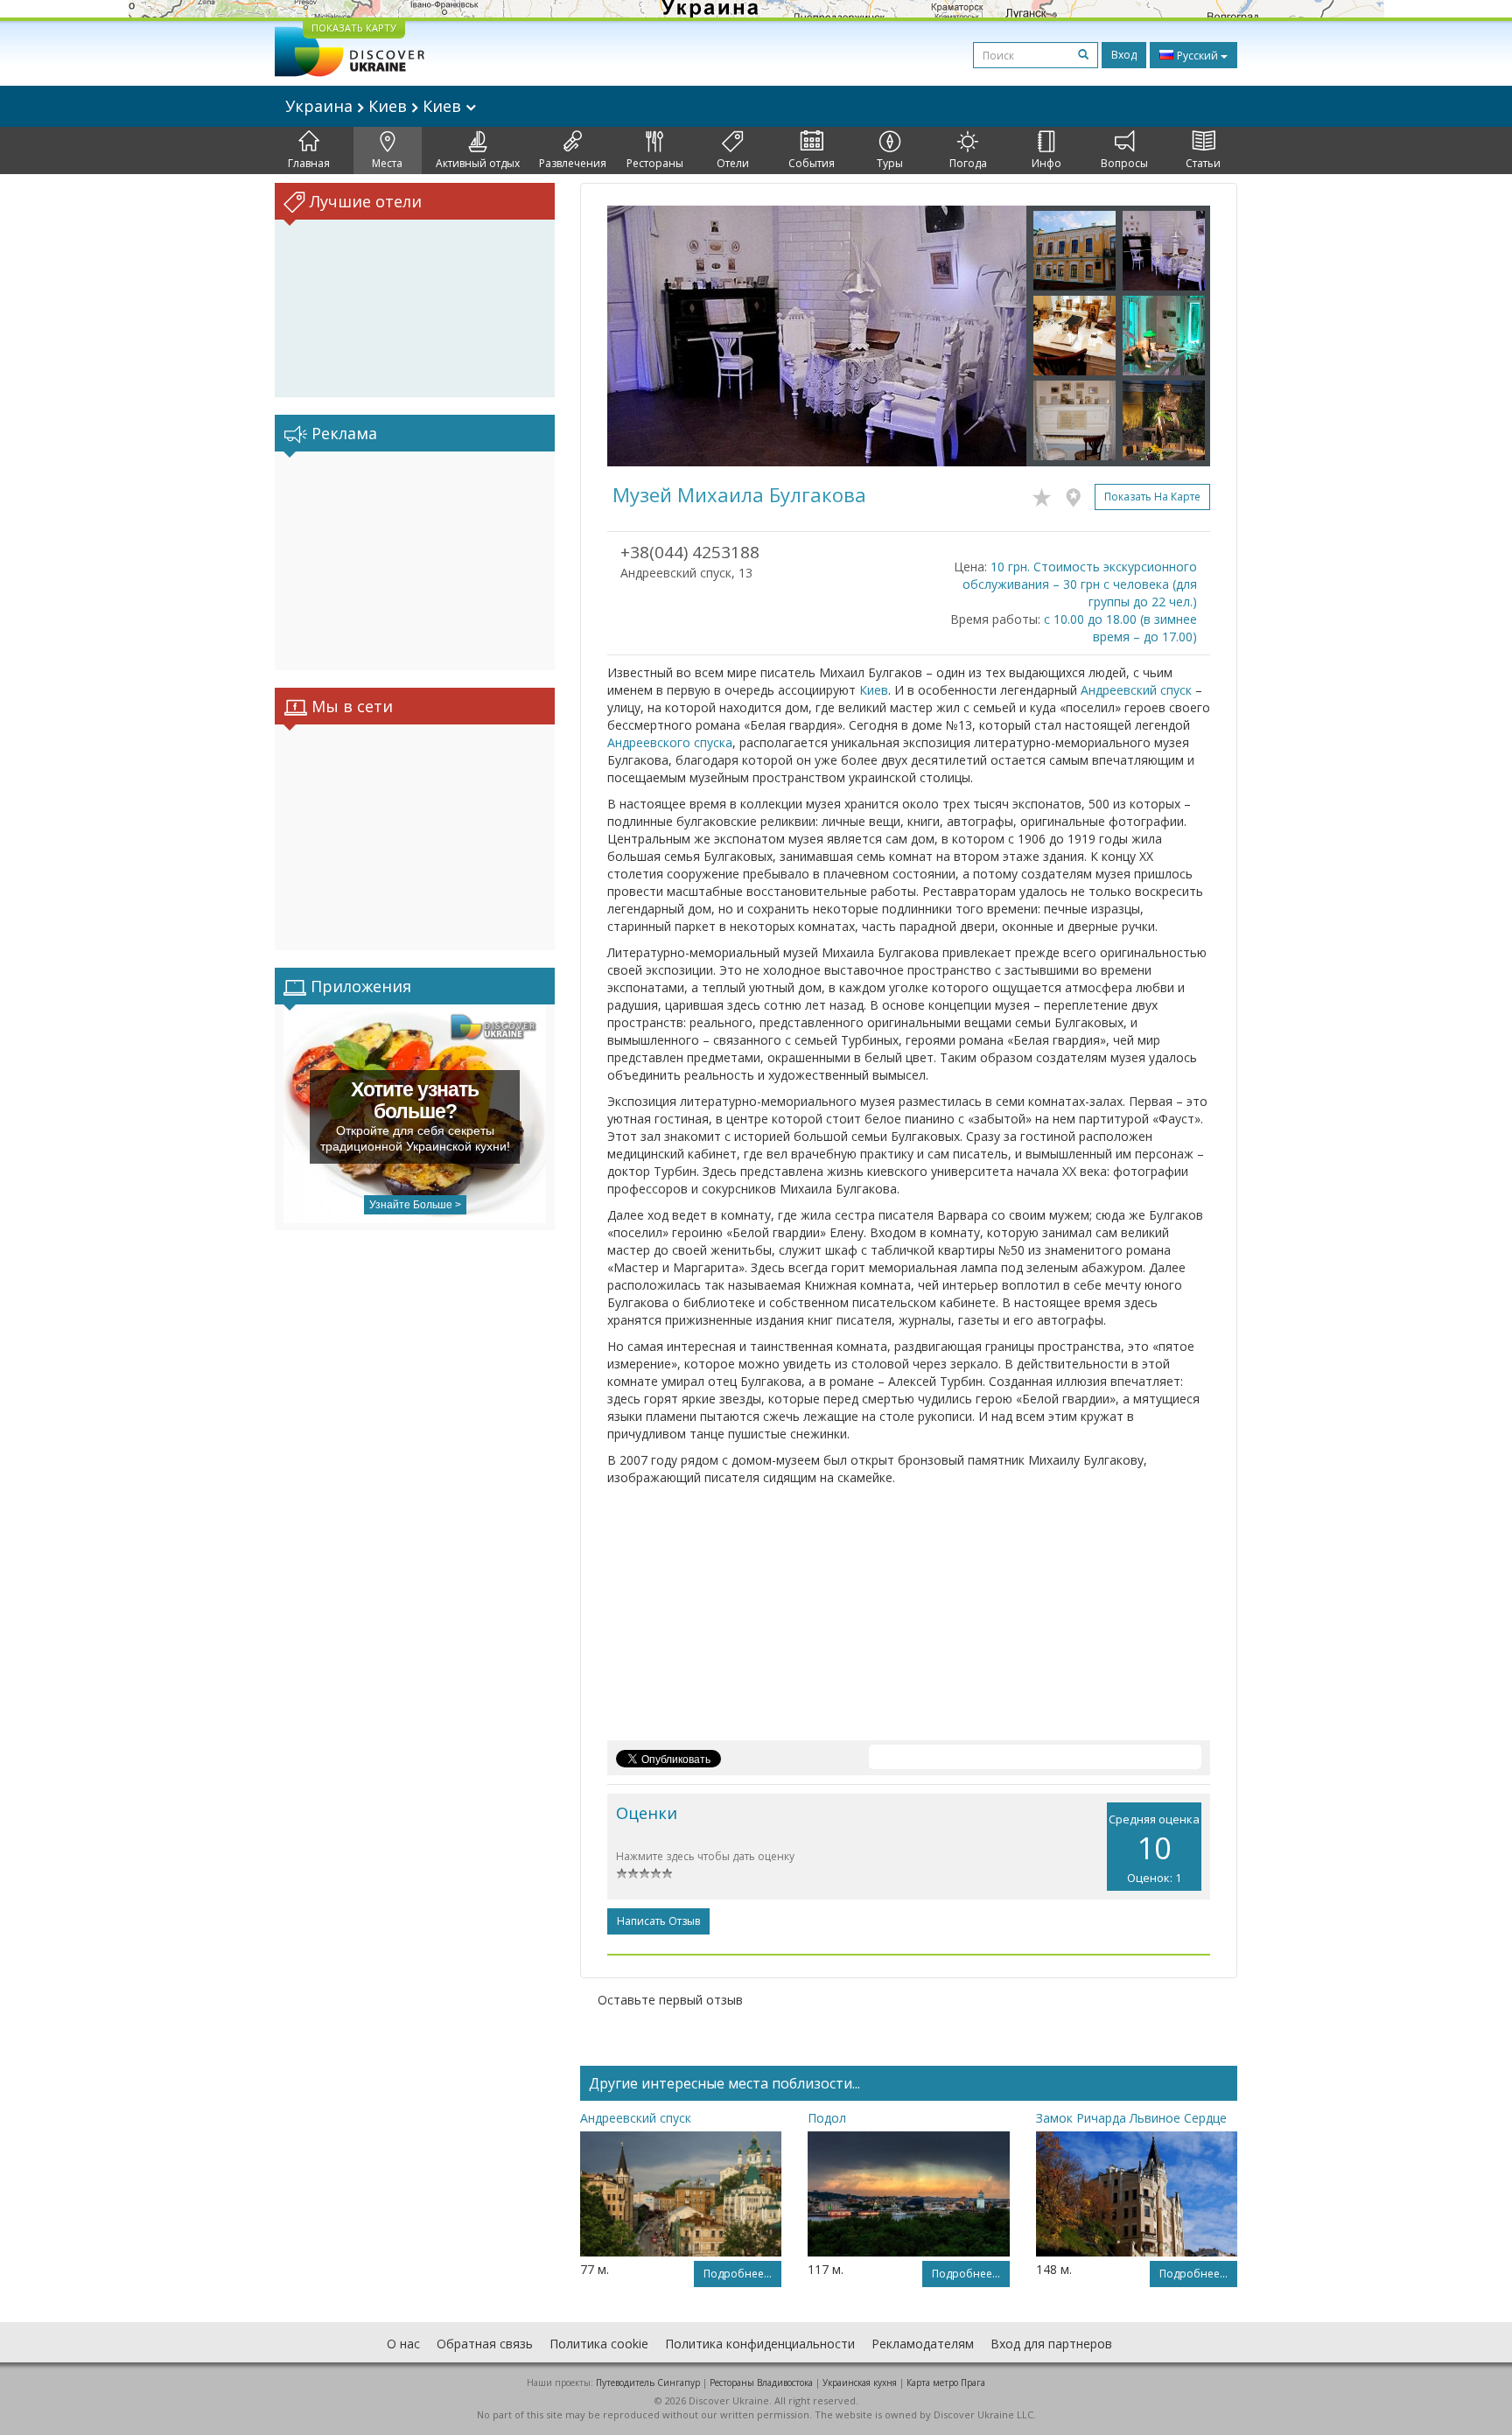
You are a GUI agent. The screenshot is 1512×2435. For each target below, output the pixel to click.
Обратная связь (485, 2344)
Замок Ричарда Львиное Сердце (1131, 2118)
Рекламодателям (923, 2344)
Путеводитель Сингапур (648, 2383)
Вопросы (1124, 163)
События (812, 163)
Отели (733, 163)
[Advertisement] (415, 561)
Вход (1124, 55)
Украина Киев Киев (375, 106)
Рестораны (655, 163)
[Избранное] (1046, 494)
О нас (403, 2344)
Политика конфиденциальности (760, 2344)
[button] (639, 336)
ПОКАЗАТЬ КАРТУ (354, 28)
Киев (874, 690)
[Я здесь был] (1078, 494)
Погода (968, 163)
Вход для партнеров (1051, 2344)
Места (387, 163)
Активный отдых (478, 163)
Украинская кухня (860, 2383)
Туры (890, 163)
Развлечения (573, 163)
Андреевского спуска (670, 742)
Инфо (1046, 163)
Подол (827, 2118)
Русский (1197, 56)
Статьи (1203, 163)
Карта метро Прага (946, 2383)
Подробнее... (738, 2274)
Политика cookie (599, 2344)
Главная (309, 163)
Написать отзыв (658, 1921)
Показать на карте (1152, 497)
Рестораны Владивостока (761, 2383)
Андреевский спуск (1136, 690)
